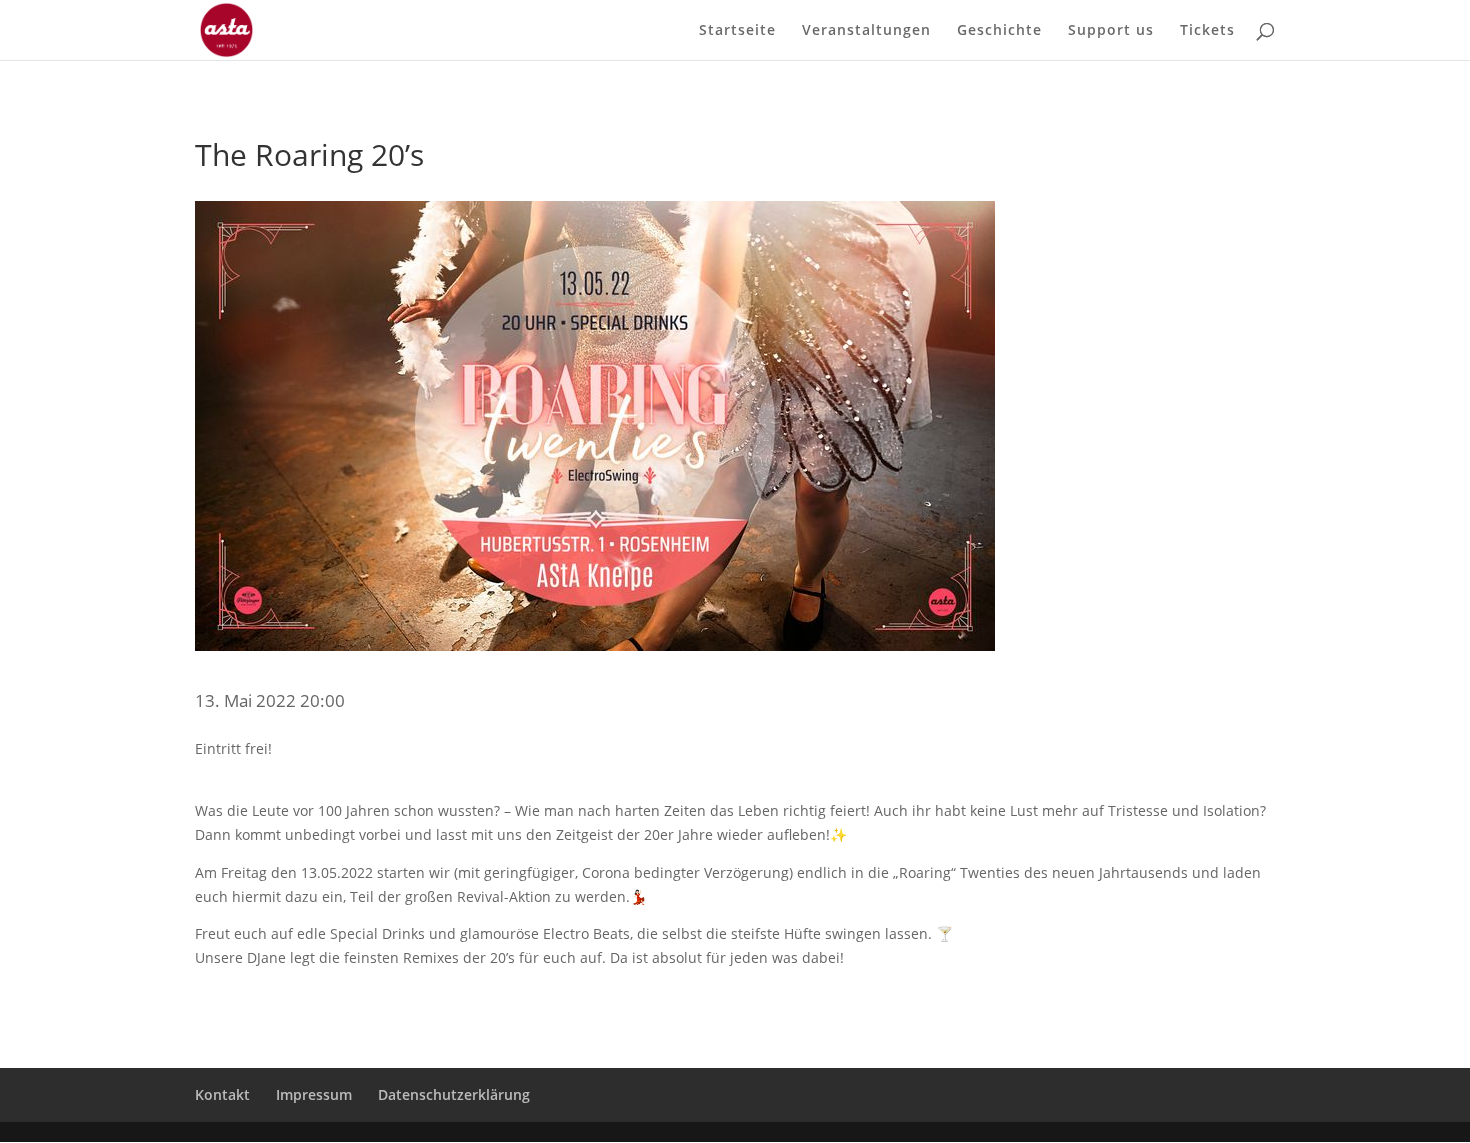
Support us (1111, 31)
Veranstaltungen (866, 31)
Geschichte (999, 31)
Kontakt (222, 1094)
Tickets (1207, 31)
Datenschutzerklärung (454, 1094)
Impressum (314, 1094)
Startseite (737, 31)
